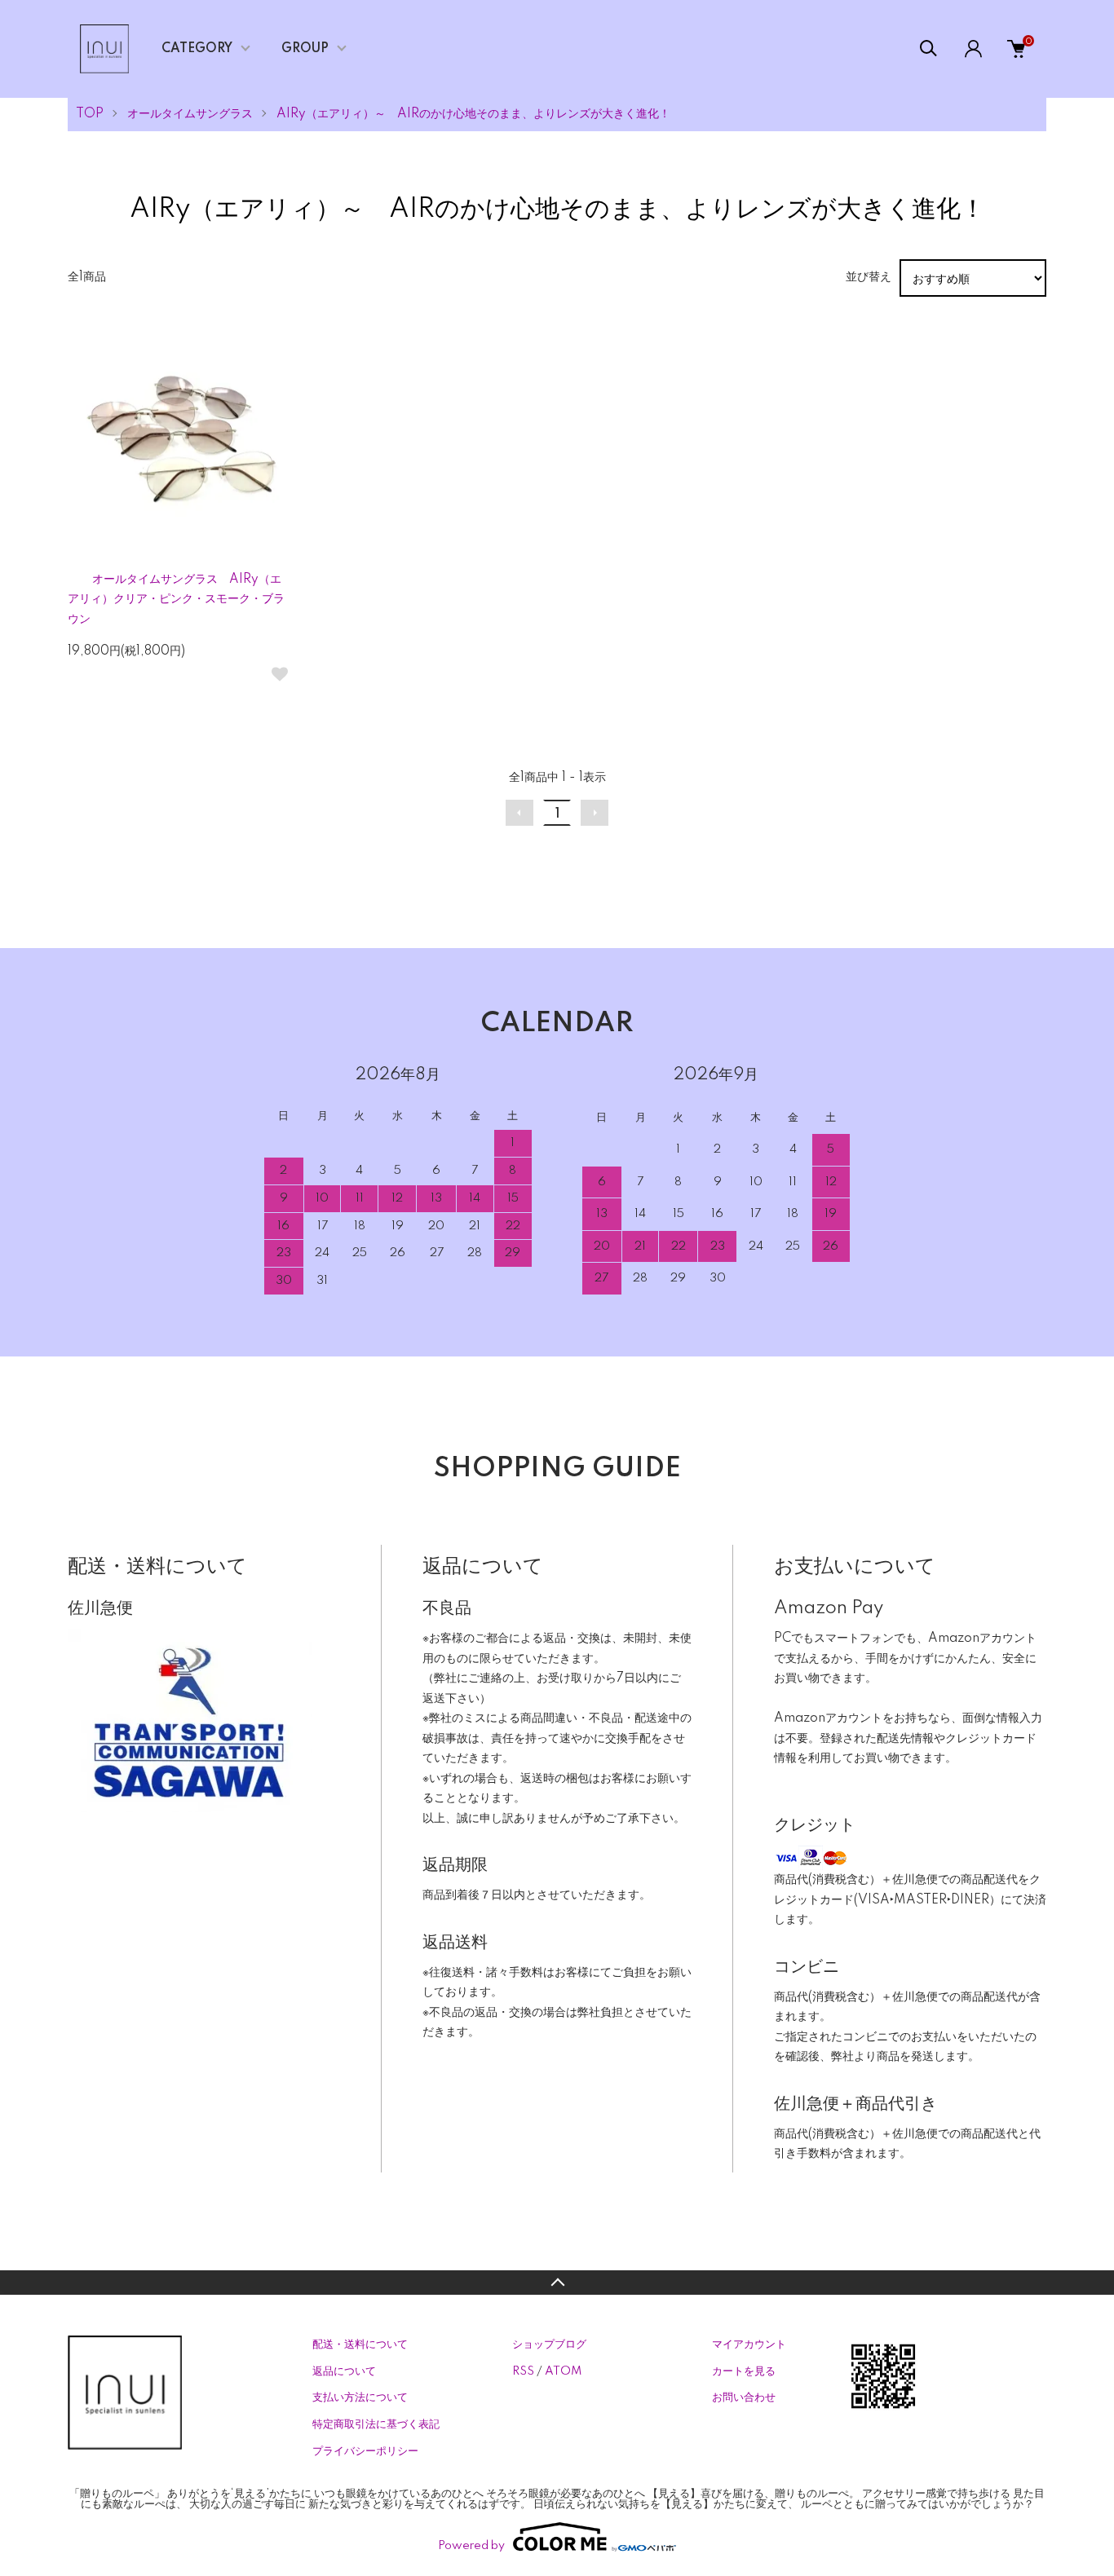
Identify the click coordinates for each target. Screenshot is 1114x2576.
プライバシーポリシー (365, 2451)
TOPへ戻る (557, 2283)
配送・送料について (360, 2344)
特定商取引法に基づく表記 (376, 2424)
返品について (344, 2371)
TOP (90, 114)
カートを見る (744, 2371)
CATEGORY (197, 49)
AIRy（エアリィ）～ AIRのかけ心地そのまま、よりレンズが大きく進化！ (473, 114)
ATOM (563, 2371)
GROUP (305, 49)
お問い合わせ (744, 2397)
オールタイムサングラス (190, 114)
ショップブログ (549, 2344)
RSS (523, 2371)
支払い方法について (360, 2397)
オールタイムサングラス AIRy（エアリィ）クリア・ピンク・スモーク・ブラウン (176, 600)
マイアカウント (749, 2344)
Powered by (471, 2546)
